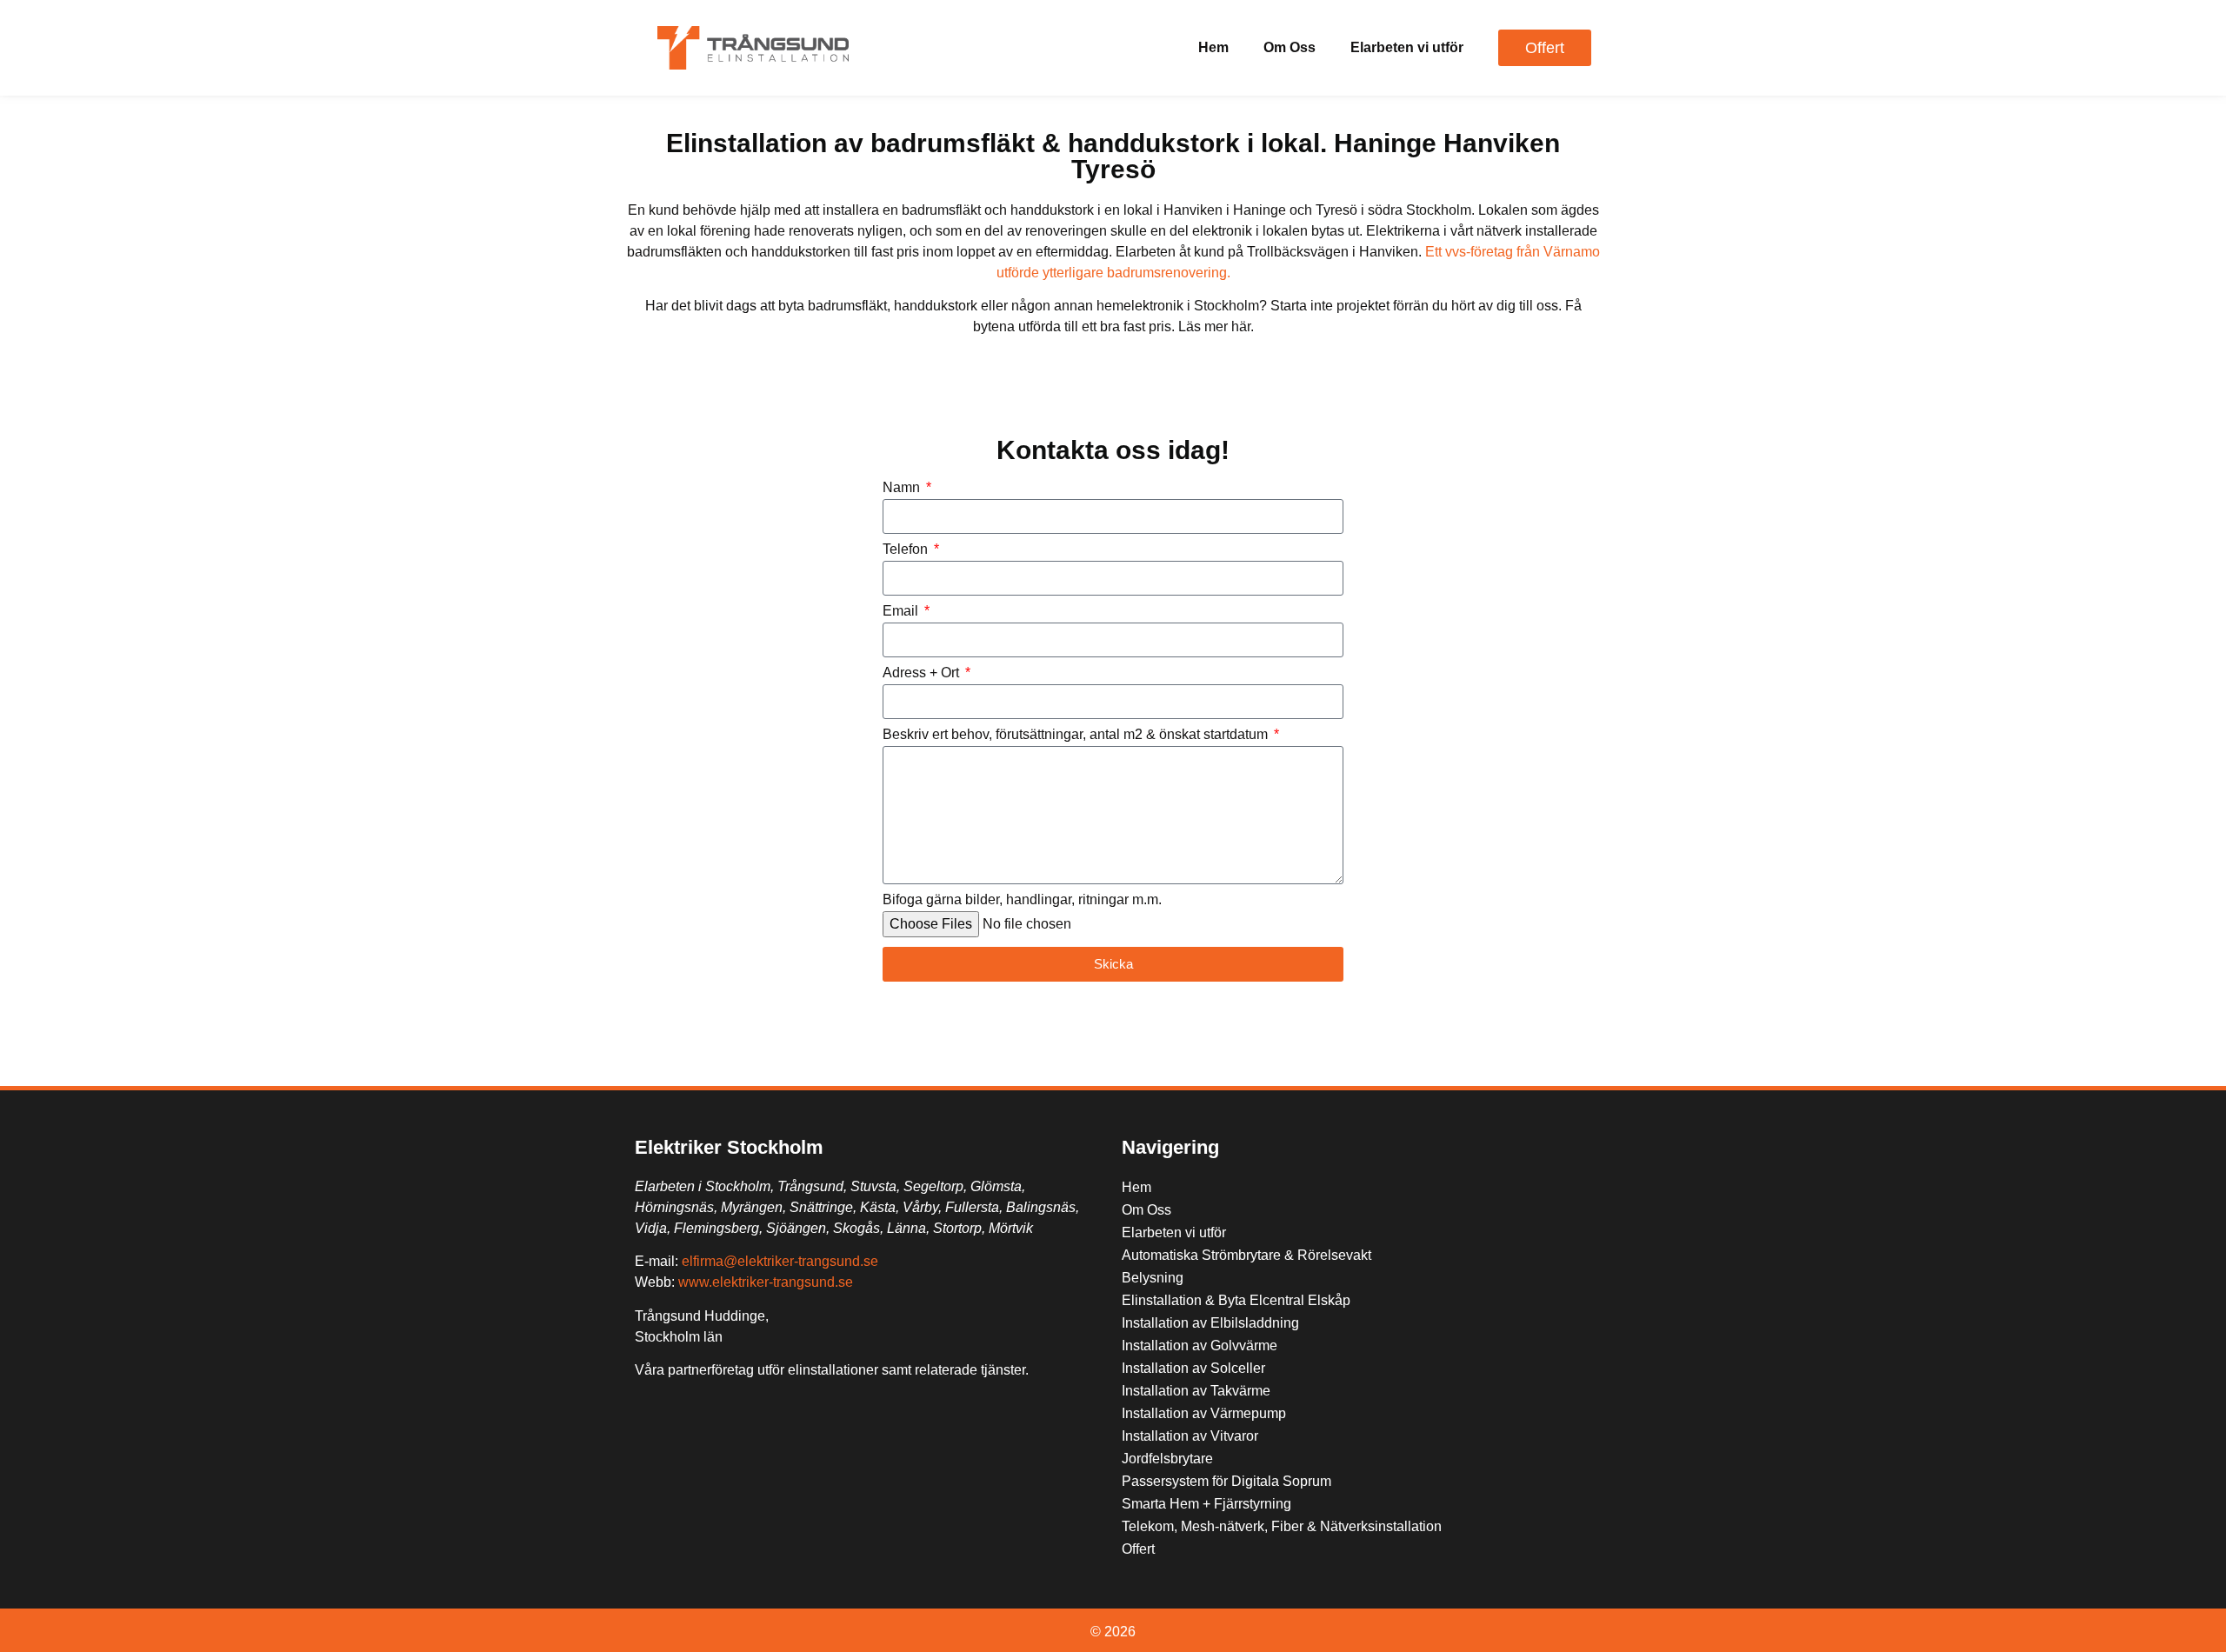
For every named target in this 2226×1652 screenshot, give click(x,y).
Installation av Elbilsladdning (1210, 1323)
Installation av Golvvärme (1200, 1346)
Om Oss (1290, 47)
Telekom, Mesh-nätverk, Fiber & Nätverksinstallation (1282, 1526)
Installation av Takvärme (1196, 1391)
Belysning (1153, 1278)
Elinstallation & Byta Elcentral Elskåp (1236, 1300)
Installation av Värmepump (1204, 1413)
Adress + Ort (923, 673)
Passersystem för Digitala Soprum (1226, 1481)
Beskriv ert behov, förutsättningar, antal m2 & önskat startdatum (1077, 735)
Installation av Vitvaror (1190, 1436)
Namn (903, 488)
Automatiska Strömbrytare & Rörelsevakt (1246, 1255)
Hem (1213, 47)
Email (902, 611)
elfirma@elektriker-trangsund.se (780, 1261)
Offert (1138, 1549)
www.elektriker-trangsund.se (766, 1282)
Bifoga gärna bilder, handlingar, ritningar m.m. (1022, 900)
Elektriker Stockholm (729, 1147)
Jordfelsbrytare (1167, 1459)
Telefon (907, 550)
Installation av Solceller (1193, 1368)
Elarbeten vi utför (1407, 47)
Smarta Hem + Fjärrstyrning (1206, 1504)
